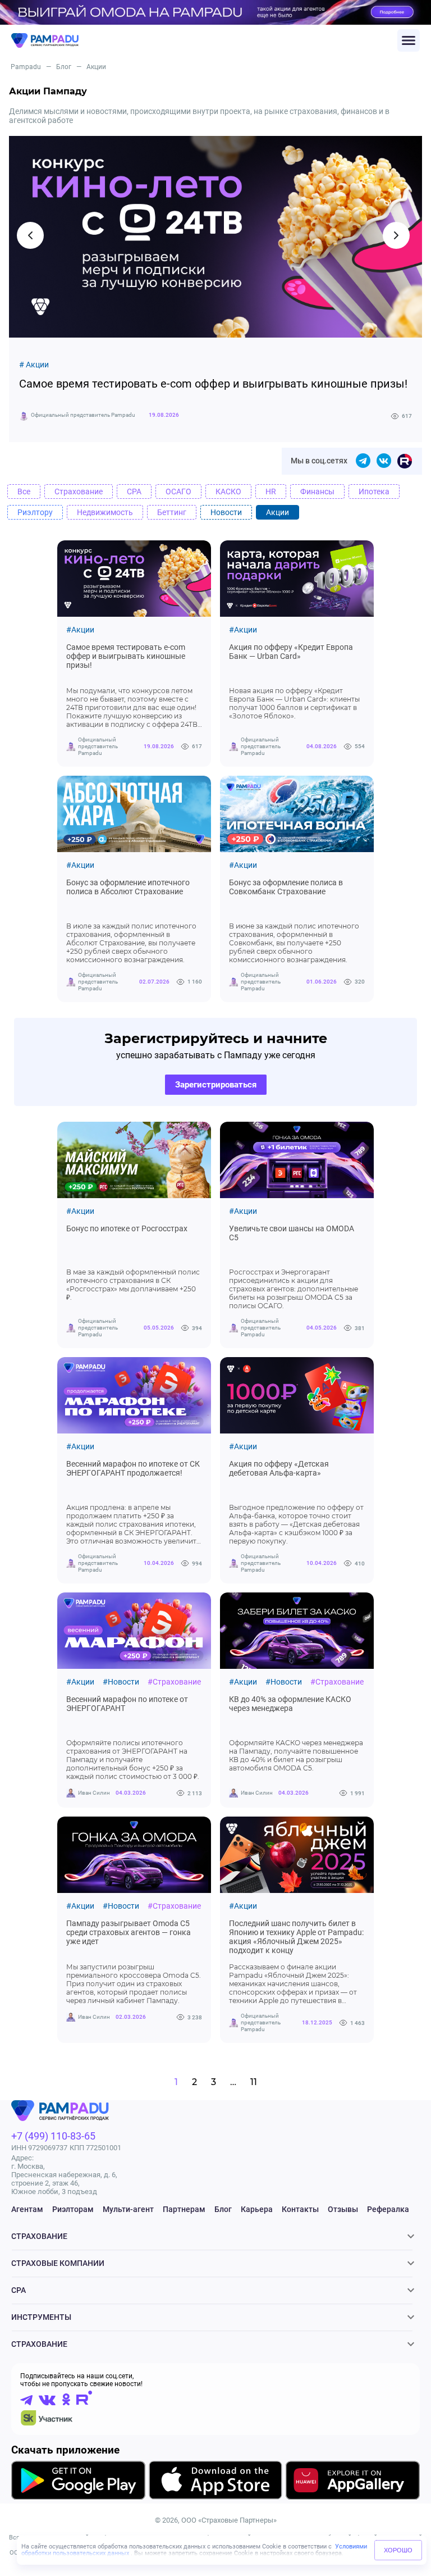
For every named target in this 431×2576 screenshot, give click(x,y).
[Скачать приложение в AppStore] (215, 2482)
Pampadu (26, 67)
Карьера (257, 2209)
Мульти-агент (128, 2209)
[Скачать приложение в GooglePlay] (78, 2482)
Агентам (27, 2209)
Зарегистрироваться (216, 1085)
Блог (64, 67)
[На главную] (204, 41)
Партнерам (184, 2209)
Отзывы (343, 2209)
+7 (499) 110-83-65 (53, 2136)
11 (254, 2082)
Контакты (300, 2209)
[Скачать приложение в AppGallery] (353, 2482)
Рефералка (388, 2209)
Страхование (39, 2236)
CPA (19, 2290)
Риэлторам (73, 2209)
